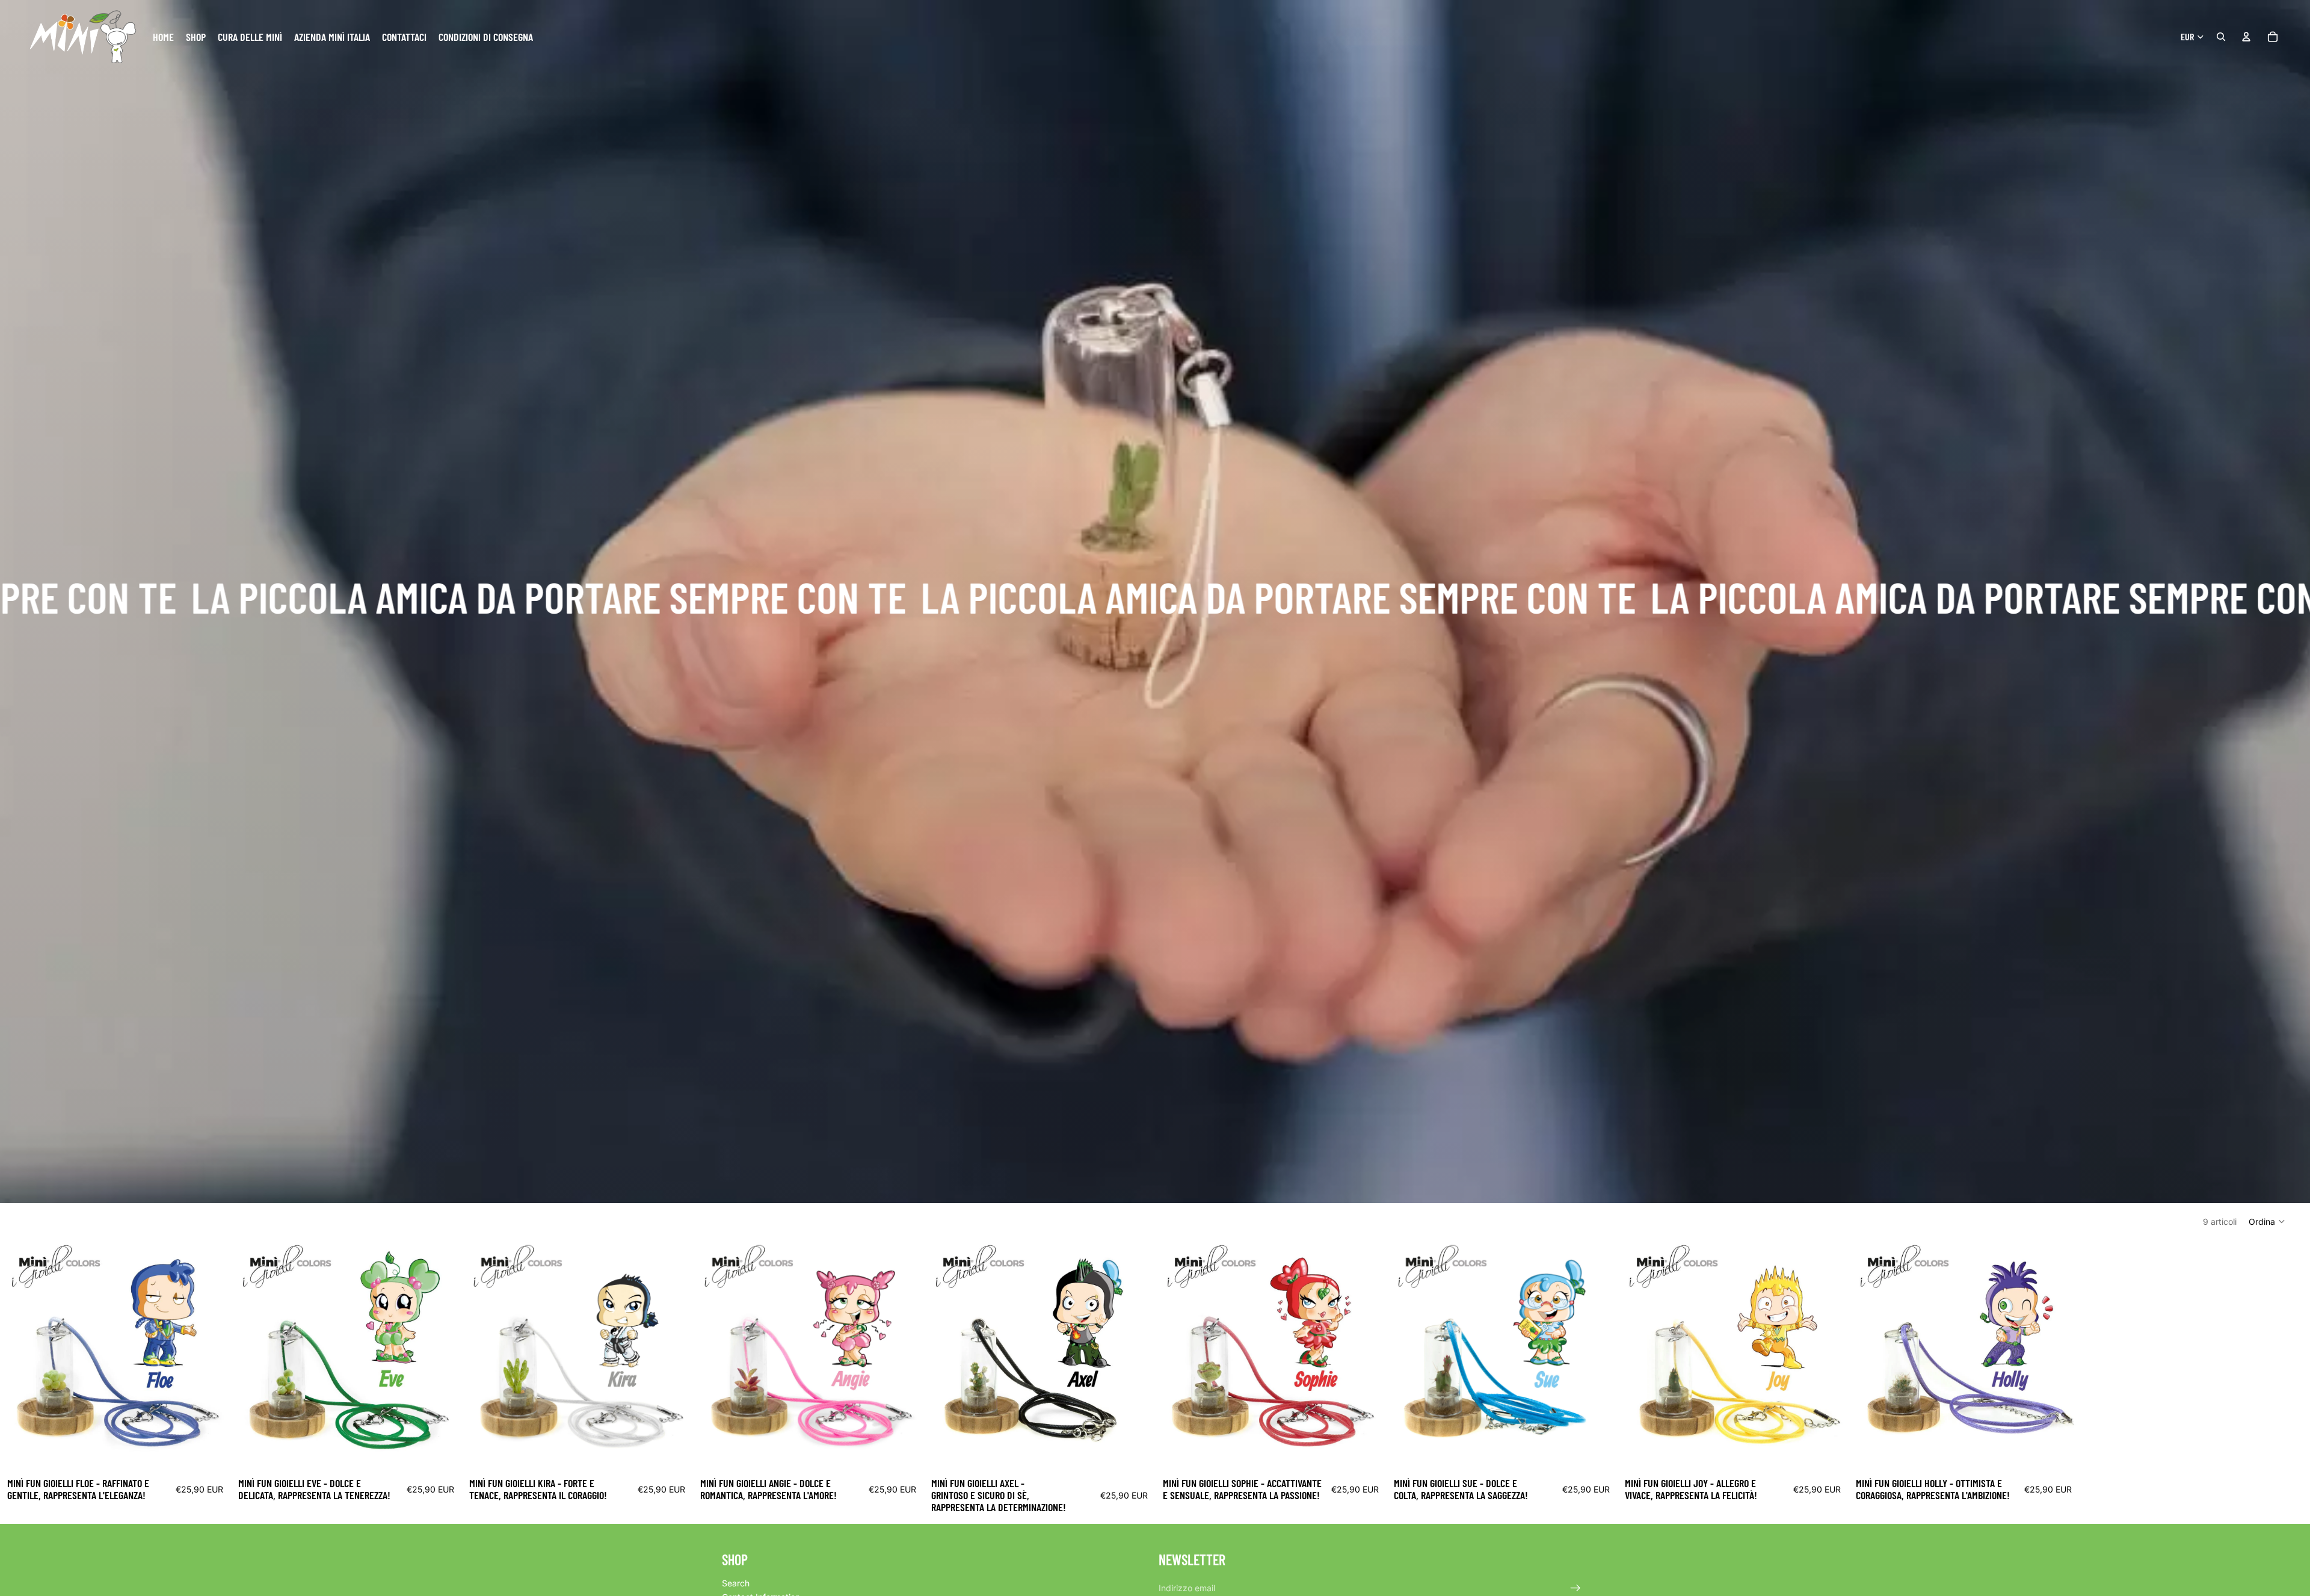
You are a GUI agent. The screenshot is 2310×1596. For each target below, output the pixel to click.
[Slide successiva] (212, 1355)
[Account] (2246, 37)
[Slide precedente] (18, 1355)
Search (736, 1583)
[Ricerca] (2221, 37)
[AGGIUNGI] (212, 1452)
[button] (2267, 1221)
